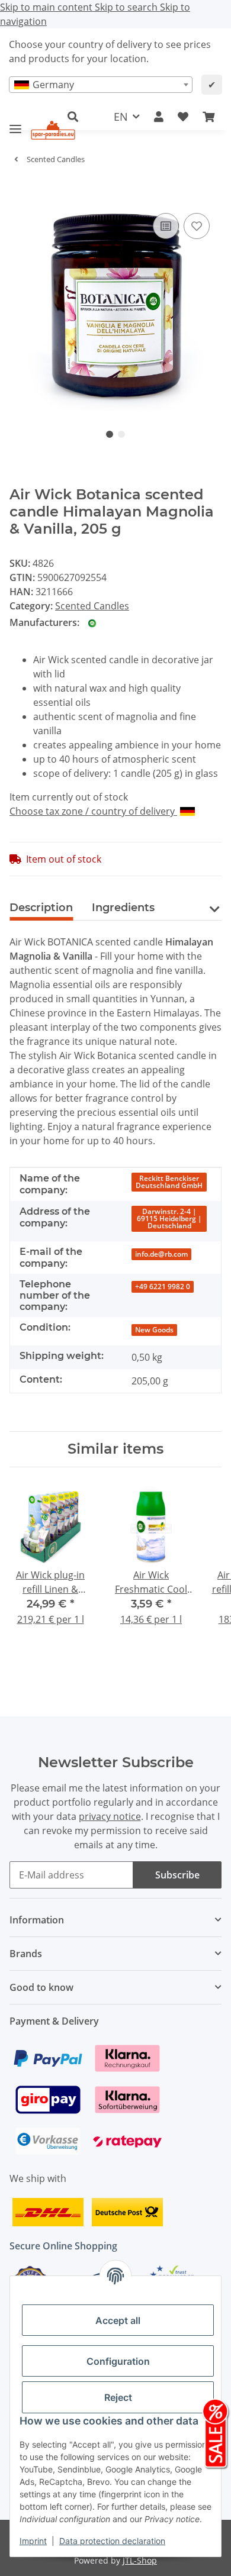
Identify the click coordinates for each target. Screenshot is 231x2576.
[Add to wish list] (197, 226)
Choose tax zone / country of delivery (93, 811)
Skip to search (127, 7)
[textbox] (101, 85)
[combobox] (101, 85)
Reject (118, 2397)
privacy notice (110, 1816)
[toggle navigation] (15, 124)
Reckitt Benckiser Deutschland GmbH (169, 1182)
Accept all (118, 2320)
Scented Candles (92, 606)
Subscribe (177, 1875)
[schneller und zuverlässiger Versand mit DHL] (48, 2211)
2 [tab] (121, 434)
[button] (159, 117)
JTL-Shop (140, 2560)
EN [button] (121, 117)
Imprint (33, 2541)
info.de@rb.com (161, 1254)
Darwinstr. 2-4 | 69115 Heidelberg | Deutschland (169, 1218)
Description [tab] (41, 908)
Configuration (118, 2361)
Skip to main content (47, 7)
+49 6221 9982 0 (163, 1287)
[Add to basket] (19, 192)
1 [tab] (110, 434)
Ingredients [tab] (123, 908)
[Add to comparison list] (166, 226)
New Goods (154, 1330)
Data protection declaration (112, 2541)
